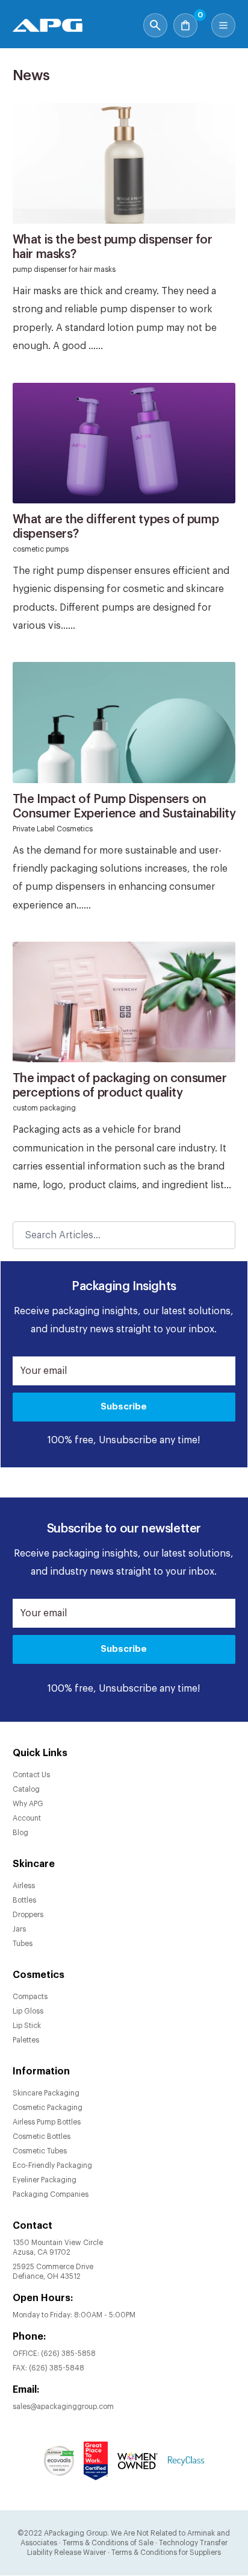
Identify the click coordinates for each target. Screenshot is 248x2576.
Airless (24, 1886)
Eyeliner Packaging (45, 2180)
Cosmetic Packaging (48, 2108)
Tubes (23, 1944)
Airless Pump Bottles (47, 2122)
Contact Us (31, 1775)
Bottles (24, 1900)
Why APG (28, 1804)
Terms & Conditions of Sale (108, 2543)
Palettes (26, 2040)
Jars (19, 1929)
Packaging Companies (51, 2194)
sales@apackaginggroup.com (63, 2407)
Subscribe (124, 1407)
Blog (20, 1833)
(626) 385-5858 (68, 2354)
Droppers (28, 1915)
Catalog (26, 1789)
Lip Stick (27, 2026)
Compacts (30, 1997)
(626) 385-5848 (57, 2368)
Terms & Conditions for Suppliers (166, 2552)
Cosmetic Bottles (42, 2137)
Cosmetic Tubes (40, 2151)
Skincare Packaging (46, 2093)
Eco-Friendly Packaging (52, 2165)
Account (27, 1818)
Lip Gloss (28, 2011)
